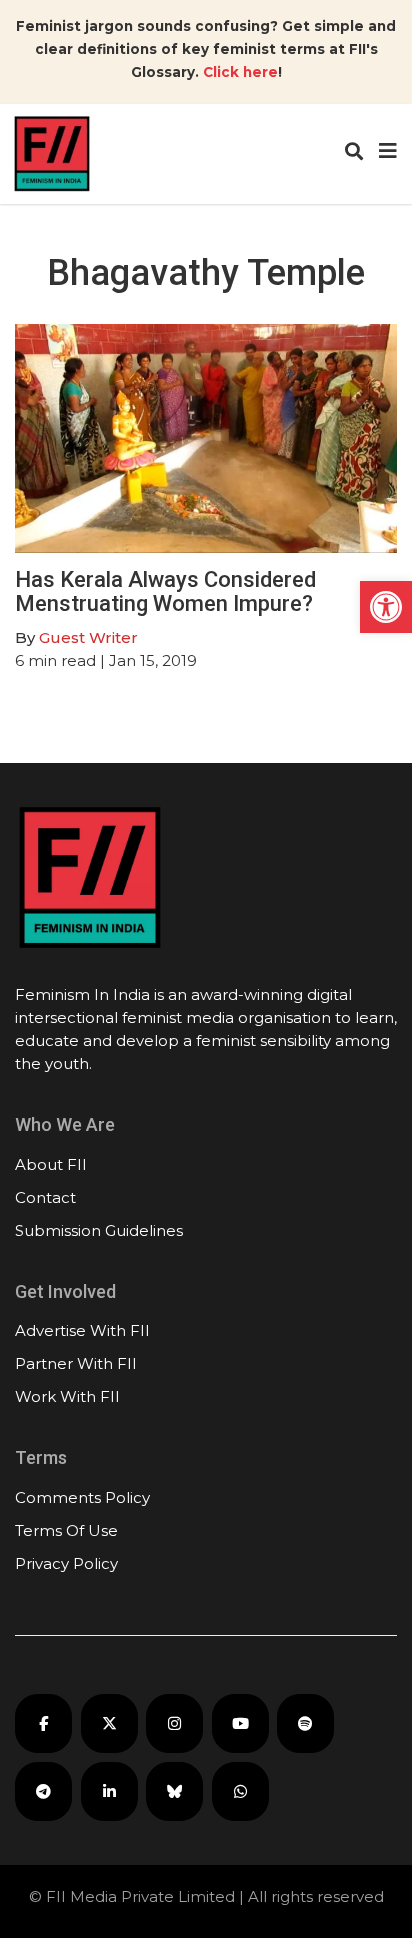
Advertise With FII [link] (82, 1330)
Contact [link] (45, 1197)
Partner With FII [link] (76, 1363)
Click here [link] (240, 72)
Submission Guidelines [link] (99, 1230)
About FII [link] (51, 1164)
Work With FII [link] (67, 1396)
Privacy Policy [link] (66, 1563)
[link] (386, 607)
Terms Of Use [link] (66, 1530)
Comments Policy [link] (82, 1497)
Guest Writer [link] (88, 637)
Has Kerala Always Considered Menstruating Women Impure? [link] (165, 591)
